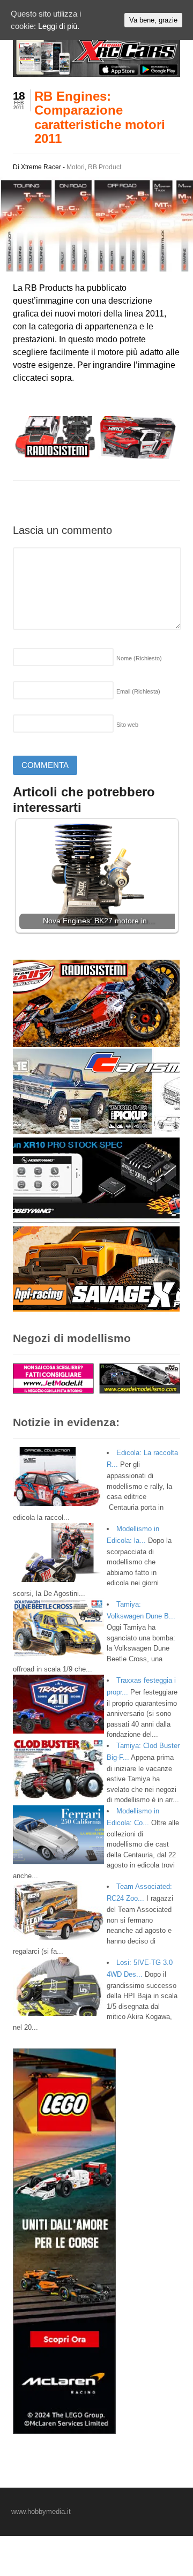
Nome (139, 658)
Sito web (127, 725)
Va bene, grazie (153, 20)
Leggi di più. (59, 26)
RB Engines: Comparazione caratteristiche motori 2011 (100, 117)
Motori (76, 167)
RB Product (105, 167)
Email (138, 691)
